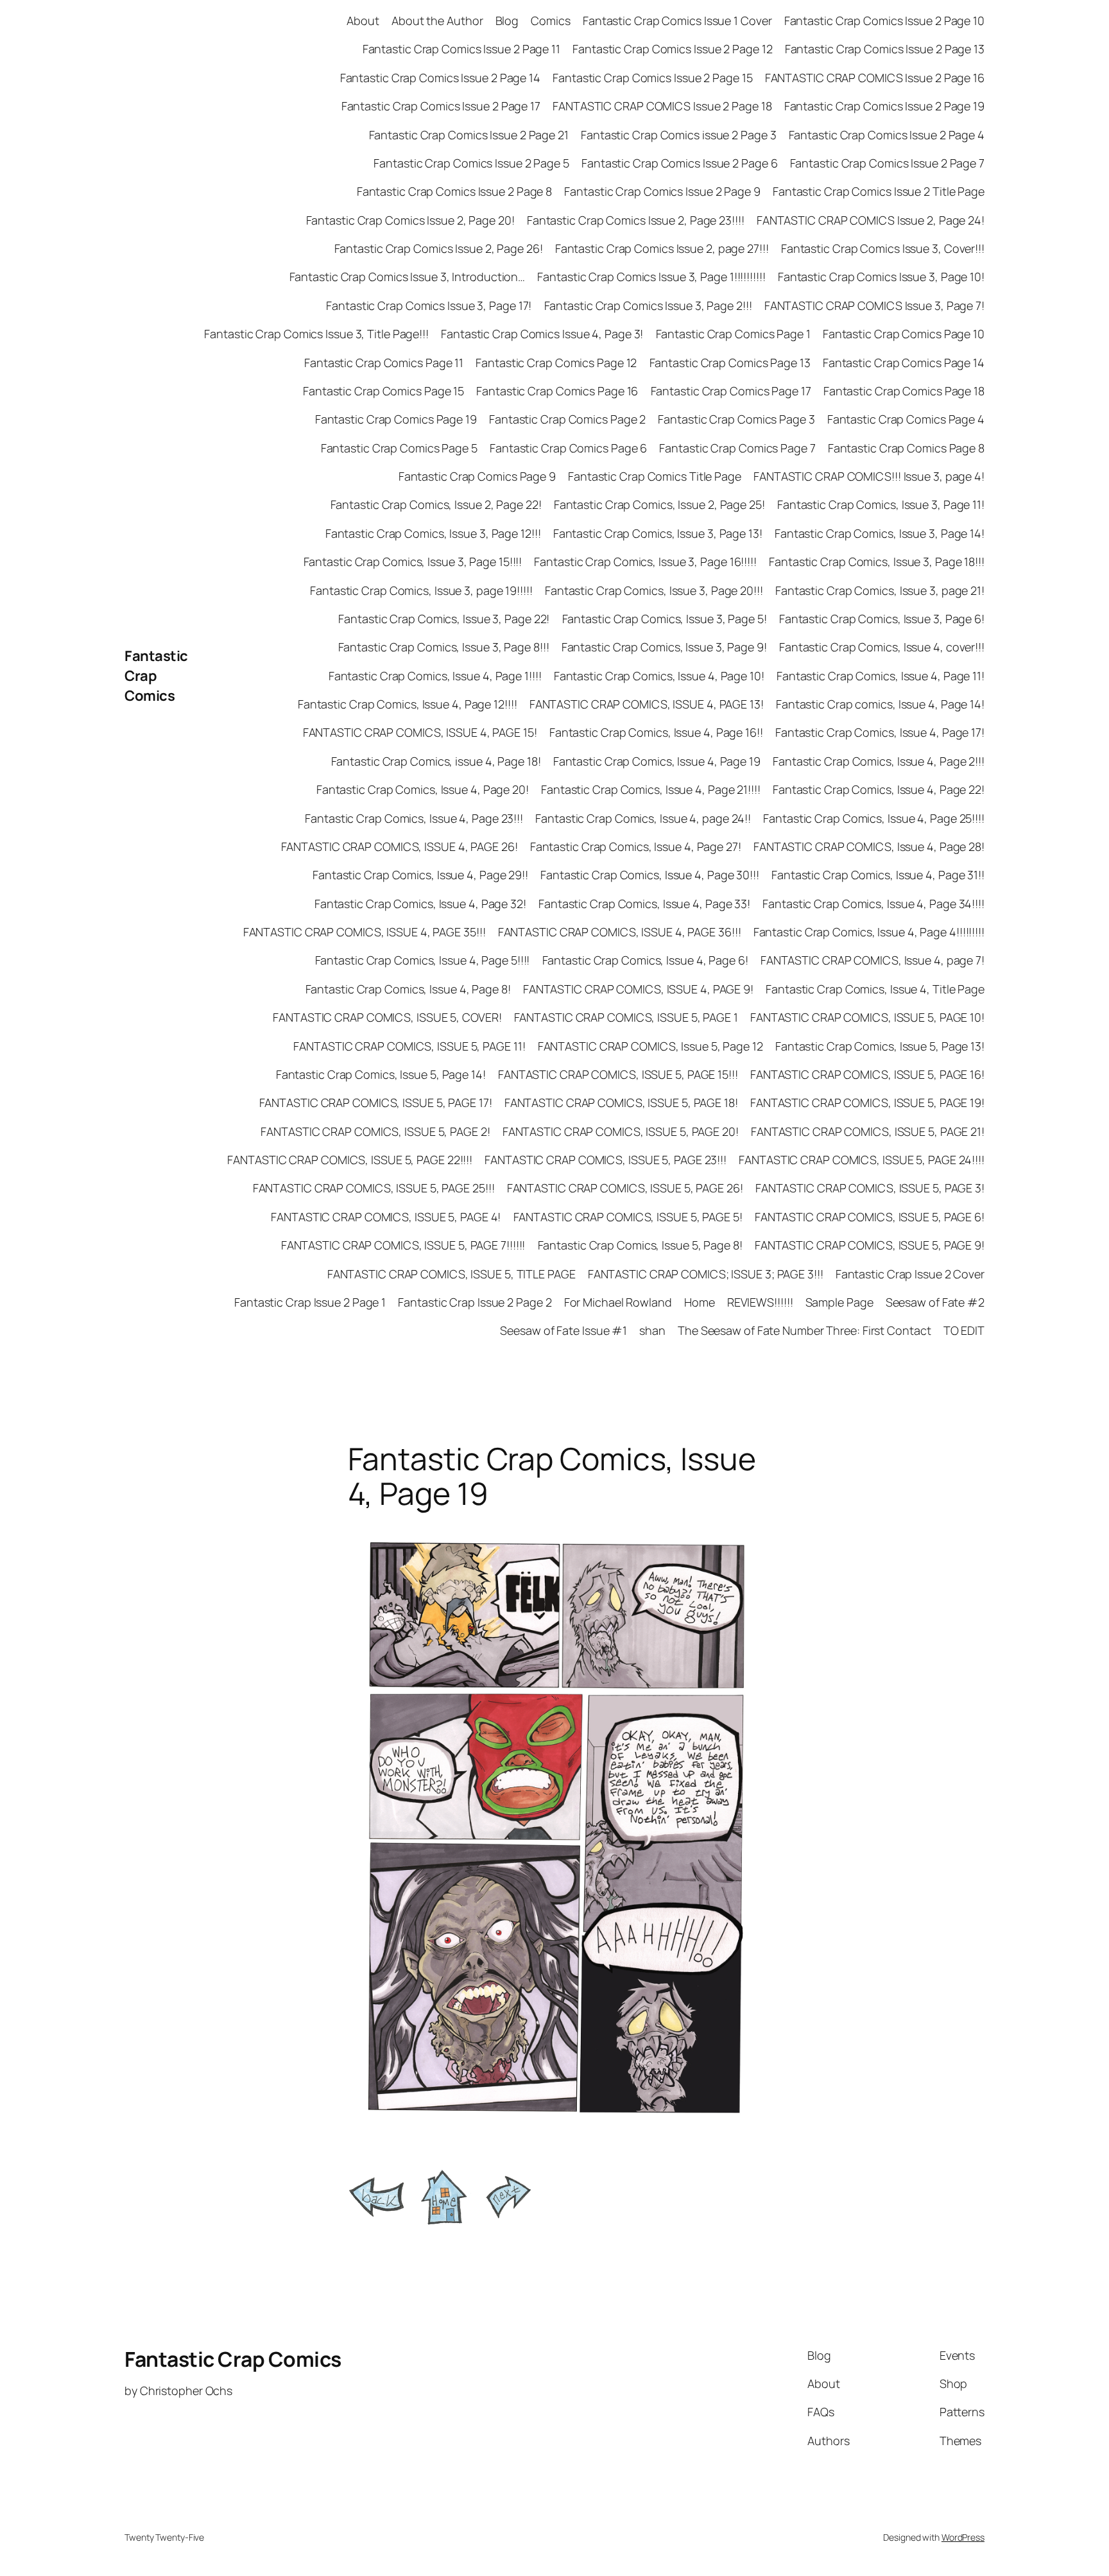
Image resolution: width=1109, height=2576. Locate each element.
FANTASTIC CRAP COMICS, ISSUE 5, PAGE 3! (870, 1188)
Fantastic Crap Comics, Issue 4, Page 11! (881, 676)
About (363, 21)
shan (652, 1330)
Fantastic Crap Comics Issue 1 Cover (677, 21)
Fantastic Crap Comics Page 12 (556, 363)
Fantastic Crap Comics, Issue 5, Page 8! (640, 1245)
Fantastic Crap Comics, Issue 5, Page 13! (880, 1046)
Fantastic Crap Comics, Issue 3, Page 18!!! (877, 562)
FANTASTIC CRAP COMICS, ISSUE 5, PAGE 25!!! (374, 1188)
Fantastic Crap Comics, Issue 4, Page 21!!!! (651, 789)
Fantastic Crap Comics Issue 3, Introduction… (408, 277)
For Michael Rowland (618, 1302)
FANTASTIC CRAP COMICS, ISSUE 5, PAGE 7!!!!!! (403, 1245)
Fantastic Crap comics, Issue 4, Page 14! (880, 704)
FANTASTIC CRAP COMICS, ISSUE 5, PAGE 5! (628, 1217)
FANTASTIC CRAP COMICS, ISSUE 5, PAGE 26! (625, 1188)
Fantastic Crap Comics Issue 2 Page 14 (440, 78)
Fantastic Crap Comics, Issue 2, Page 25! (659, 504)
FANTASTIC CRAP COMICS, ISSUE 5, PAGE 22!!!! (350, 1160)
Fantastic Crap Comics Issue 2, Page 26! (439, 248)
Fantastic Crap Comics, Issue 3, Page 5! (665, 619)
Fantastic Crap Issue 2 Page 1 (310, 1302)
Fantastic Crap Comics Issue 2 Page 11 (461, 49)
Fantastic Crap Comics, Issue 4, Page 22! (879, 789)
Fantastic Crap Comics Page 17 (731, 391)
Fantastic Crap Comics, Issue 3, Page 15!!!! (413, 562)
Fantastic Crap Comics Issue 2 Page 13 (885, 49)
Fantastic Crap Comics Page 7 (737, 448)
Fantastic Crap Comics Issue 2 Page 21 (469, 135)
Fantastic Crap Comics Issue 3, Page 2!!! (648, 305)
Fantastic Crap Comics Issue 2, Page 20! (410, 220)
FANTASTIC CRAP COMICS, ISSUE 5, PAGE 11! (409, 1046)
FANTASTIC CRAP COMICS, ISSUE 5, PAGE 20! (621, 1131)
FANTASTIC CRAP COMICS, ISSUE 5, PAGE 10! (867, 1017)
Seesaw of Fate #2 (935, 1302)
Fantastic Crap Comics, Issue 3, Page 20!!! (654, 590)
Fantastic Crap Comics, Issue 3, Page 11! (881, 504)
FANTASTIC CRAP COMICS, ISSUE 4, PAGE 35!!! (365, 932)
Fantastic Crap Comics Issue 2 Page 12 (672, 49)
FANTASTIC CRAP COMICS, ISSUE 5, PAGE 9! (870, 1245)
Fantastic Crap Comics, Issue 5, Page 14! (381, 1074)
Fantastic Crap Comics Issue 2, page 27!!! (662, 248)
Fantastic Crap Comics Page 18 (904, 391)
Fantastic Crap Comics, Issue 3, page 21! (880, 590)
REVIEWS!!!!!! (760, 1302)
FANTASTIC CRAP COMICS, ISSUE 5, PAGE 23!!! (606, 1160)
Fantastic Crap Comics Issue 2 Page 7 (887, 163)
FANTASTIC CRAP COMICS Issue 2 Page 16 (875, 78)
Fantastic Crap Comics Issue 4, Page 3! (542, 334)
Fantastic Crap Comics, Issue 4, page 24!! (643, 818)
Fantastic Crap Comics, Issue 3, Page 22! (444, 619)
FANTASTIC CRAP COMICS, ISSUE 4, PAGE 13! (647, 704)
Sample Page (839, 1302)
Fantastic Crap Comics (156, 676)
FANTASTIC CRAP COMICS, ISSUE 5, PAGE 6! (870, 1217)
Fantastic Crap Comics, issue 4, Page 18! (436, 761)
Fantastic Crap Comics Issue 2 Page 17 (441, 106)
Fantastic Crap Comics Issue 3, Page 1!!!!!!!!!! (651, 277)
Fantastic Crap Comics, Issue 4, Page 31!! (878, 875)
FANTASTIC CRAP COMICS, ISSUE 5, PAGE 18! (621, 1103)
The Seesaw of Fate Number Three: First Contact (804, 1330)
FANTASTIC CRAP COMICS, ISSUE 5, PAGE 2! (375, 1131)
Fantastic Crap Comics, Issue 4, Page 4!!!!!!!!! (869, 932)
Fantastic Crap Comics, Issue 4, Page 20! (423, 789)
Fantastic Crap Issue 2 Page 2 (475, 1302)
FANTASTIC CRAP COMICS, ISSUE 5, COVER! (387, 1017)
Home (700, 1302)
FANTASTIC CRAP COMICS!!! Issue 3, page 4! (869, 476)
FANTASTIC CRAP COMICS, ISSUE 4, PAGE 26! (400, 846)
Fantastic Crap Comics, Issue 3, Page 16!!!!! (645, 562)
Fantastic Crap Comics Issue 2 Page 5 (471, 163)
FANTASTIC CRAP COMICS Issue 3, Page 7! (874, 305)
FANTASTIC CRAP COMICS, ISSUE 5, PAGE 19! (867, 1103)
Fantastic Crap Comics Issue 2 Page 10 (884, 21)
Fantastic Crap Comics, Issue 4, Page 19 (657, 761)
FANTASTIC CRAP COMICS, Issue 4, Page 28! (869, 846)
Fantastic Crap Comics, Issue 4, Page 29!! (420, 875)
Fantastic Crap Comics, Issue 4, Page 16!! (656, 732)
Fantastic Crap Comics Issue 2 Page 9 (662, 191)
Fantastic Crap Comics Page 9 (477, 476)
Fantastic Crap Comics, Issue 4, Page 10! (659, 676)
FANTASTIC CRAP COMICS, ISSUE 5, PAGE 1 (626, 1017)
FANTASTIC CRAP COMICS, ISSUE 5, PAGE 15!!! (618, 1074)
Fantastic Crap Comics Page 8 (906, 448)
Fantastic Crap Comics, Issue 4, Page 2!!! (879, 761)
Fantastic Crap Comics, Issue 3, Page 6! (882, 619)
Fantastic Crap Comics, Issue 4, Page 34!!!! (873, 904)
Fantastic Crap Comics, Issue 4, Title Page (875, 989)
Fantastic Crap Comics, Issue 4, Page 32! (420, 904)
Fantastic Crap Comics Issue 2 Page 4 (887, 135)
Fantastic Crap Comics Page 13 (730, 363)
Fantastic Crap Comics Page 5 (399, 448)
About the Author (437, 21)
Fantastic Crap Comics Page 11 (384, 363)
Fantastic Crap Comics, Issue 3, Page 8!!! (444, 647)
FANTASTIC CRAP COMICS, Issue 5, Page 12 (650, 1046)
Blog (507, 21)
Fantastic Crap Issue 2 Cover (910, 1274)
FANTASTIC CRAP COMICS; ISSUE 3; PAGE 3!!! (706, 1274)
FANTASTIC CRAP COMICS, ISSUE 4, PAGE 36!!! (620, 932)
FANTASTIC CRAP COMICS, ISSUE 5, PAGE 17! (376, 1103)
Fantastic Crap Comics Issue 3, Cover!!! (883, 248)
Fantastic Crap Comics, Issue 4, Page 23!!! (414, 818)
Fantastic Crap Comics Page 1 (733, 334)
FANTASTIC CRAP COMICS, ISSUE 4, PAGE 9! (638, 989)
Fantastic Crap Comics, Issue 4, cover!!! (882, 647)
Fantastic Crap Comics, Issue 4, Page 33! (644, 904)
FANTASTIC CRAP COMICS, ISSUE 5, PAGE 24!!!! (862, 1160)
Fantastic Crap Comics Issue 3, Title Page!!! (316, 334)
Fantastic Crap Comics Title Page (655, 476)
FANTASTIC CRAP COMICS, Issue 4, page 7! (873, 960)
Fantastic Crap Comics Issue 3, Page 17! (429, 305)
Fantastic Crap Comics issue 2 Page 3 (678, 135)
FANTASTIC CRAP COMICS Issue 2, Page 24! (871, 220)
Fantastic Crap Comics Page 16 (557, 391)
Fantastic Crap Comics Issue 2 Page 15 (652, 78)
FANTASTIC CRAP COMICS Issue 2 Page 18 (662, 106)
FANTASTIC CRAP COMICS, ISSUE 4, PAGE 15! (420, 732)
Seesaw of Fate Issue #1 (563, 1330)
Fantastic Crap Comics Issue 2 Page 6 (679, 163)
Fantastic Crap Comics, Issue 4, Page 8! (408, 989)
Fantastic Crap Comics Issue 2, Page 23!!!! (636, 220)
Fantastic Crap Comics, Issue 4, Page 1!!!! (435, 676)
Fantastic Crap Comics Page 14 (904, 363)
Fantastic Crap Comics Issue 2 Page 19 (884, 106)
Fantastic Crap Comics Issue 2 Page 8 (454, 191)
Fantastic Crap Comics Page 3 (736, 419)
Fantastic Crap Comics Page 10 (904, 334)
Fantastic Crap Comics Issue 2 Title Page (879, 191)
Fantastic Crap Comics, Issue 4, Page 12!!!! (408, 704)
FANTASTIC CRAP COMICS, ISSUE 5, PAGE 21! (868, 1131)
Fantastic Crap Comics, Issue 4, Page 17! (880, 732)
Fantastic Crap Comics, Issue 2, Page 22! (436, 504)
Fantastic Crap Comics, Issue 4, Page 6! (645, 960)
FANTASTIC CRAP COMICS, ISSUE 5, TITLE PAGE (451, 1274)
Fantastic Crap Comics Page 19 (396, 419)
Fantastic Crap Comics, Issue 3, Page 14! (880, 533)
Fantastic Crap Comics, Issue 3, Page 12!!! (433, 533)
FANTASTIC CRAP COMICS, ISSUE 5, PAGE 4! (386, 1217)
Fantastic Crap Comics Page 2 (567, 419)
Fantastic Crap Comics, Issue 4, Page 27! (636, 846)
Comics (550, 21)
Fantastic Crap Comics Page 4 (906, 419)
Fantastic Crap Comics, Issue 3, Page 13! (658, 533)
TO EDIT (964, 1330)
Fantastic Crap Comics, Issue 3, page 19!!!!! (421, 590)
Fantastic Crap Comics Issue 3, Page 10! (881, 277)
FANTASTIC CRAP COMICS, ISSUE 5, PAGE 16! (867, 1074)
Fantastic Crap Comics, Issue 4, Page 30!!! (650, 875)
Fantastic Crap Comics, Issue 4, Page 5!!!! (423, 960)
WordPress (963, 2537)
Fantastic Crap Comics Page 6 (568, 448)
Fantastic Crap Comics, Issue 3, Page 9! (664, 647)
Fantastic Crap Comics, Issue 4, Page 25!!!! (874, 818)
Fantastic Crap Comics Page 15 (383, 391)
